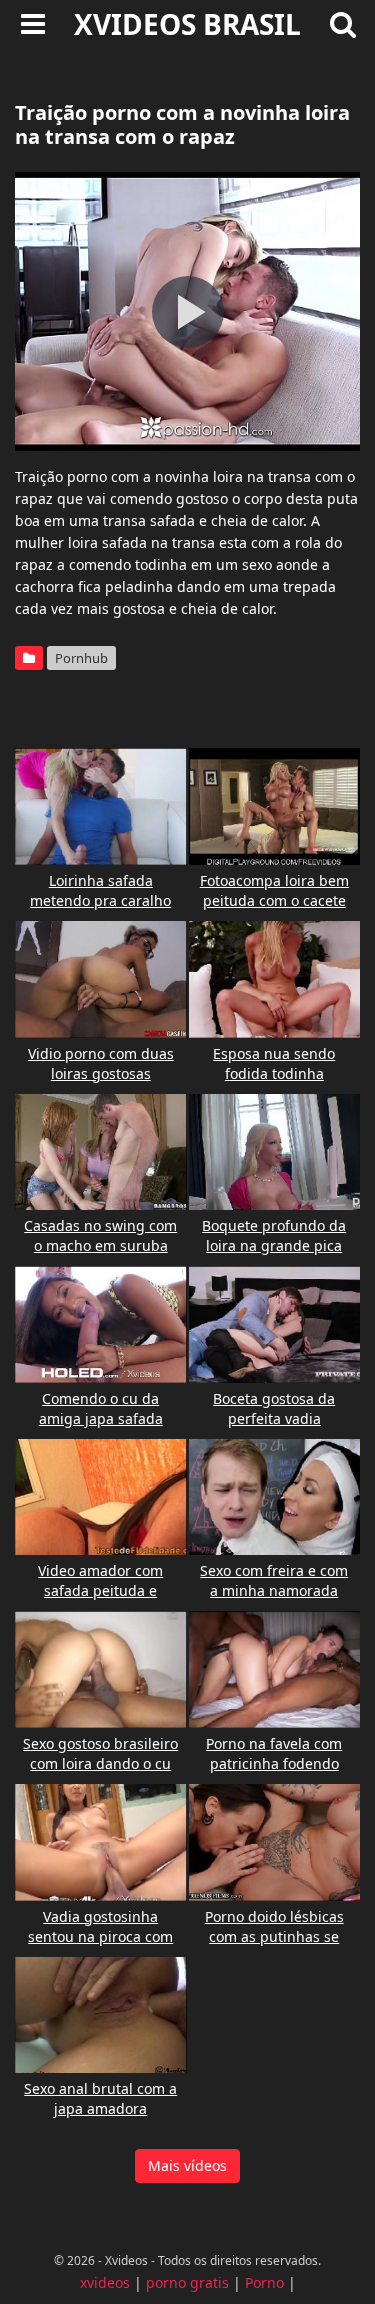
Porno (264, 2282)
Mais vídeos (187, 2165)
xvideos (105, 2282)
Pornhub (81, 658)
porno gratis (187, 2282)
